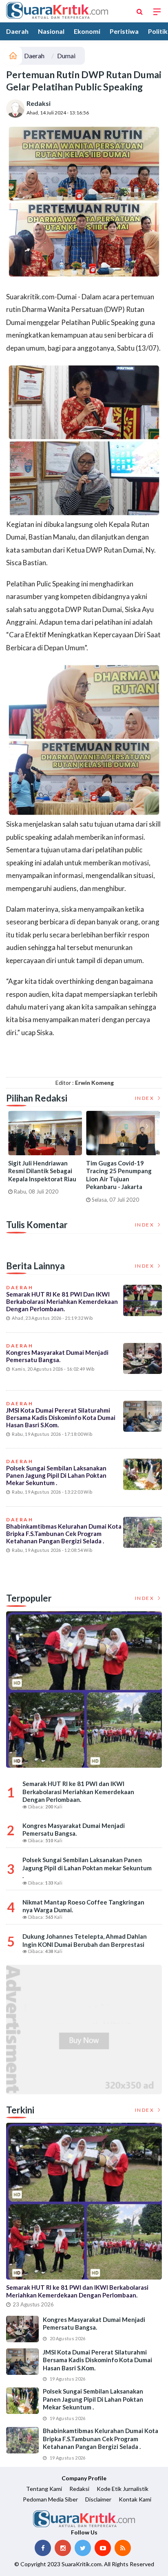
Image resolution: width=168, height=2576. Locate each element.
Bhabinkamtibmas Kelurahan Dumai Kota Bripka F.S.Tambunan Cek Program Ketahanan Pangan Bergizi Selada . (64, 1534)
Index (146, 1098)
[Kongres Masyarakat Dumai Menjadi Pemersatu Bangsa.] (22, 2329)
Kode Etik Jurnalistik (123, 2489)
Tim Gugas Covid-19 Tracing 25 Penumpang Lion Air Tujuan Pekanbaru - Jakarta (119, 1175)
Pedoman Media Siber (50, 2499)
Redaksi (39, 103)
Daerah (17, 31)
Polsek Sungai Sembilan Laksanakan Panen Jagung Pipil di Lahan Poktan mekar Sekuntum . (56, 1475)
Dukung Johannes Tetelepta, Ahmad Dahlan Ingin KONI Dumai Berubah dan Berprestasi (85, 1940)
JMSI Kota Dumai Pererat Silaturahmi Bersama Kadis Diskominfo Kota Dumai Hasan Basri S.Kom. (61, 1417)
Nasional (51, 31)
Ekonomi (87, 31)
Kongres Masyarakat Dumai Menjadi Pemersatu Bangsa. (57, 1356)
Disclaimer (98, 2499)
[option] (45, 1156)
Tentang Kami (44, 2489)
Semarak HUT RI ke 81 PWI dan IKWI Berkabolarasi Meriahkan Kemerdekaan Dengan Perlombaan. (62, 1301)
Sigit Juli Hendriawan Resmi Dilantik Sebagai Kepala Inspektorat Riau (42, 1171)
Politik (158, 31)
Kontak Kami (135, 2499)
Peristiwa (124, 31)
